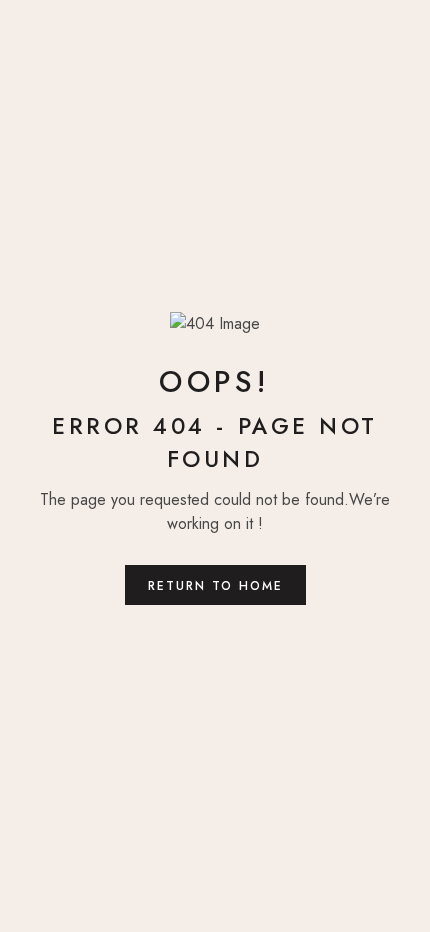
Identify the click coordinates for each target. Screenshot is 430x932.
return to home (215, 586)
